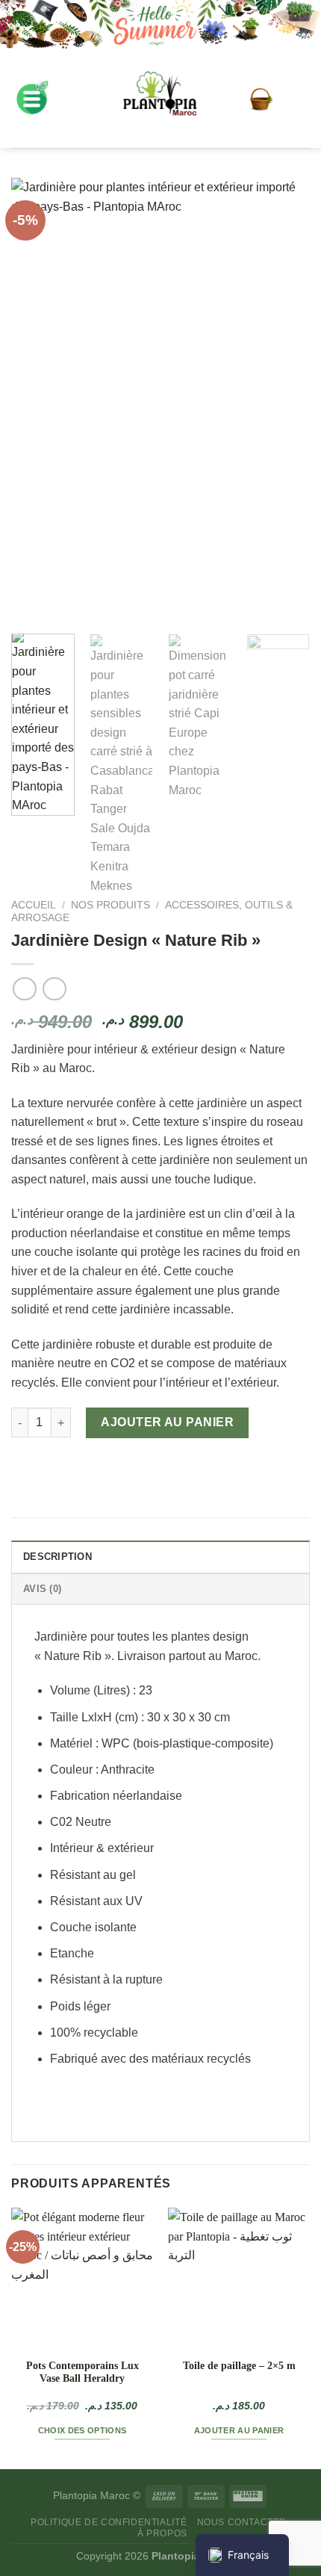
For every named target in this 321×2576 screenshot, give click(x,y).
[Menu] (32, 99)
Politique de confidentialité (109, 2522)
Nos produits (110, 905)
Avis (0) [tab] (42, 1589)
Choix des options (82, 2430)
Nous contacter (242, 2522)
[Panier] (261, 99)
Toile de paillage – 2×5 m (239, 2366)
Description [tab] (57, 1557)
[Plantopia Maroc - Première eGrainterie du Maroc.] (160, 99)
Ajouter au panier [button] (239, 2430)
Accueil (34, 905)
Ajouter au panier (167, 1422)
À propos (162, 2533)
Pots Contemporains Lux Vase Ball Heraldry (82, 2372)
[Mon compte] (297, 99)
